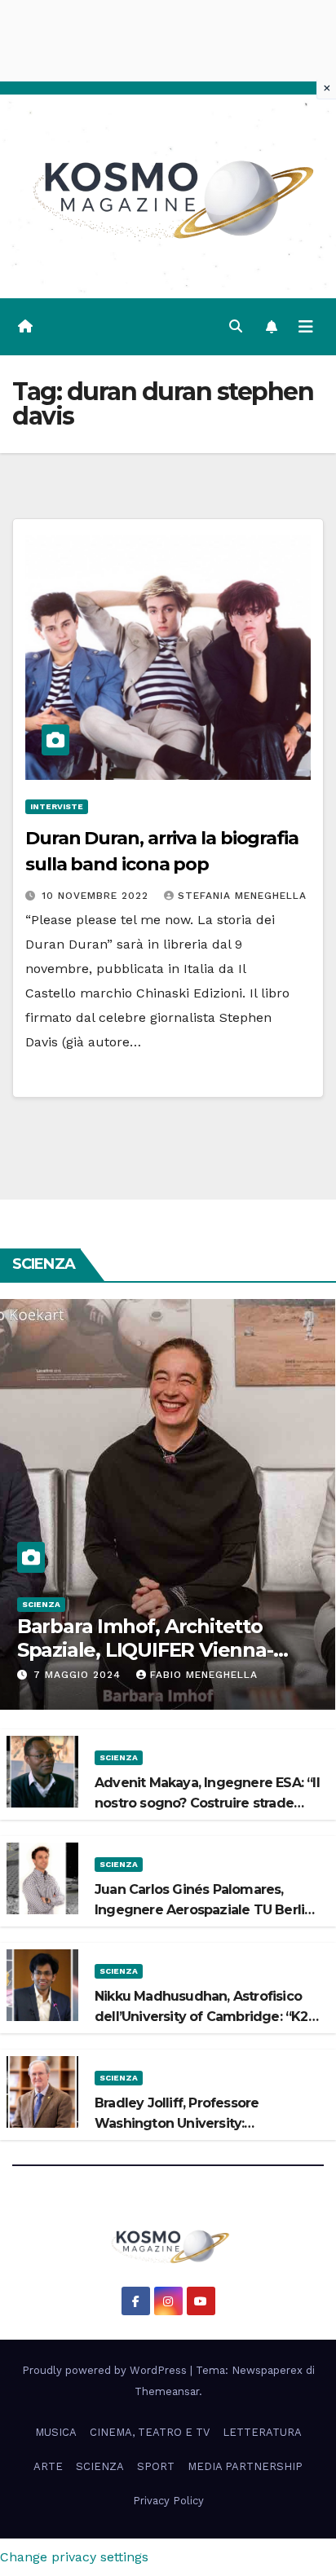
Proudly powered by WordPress (106, 2370)
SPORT (156, 2466)
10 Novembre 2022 (97, 896)
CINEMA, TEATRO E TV (150, 2432)
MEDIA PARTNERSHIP (245, 2466)
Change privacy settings (74, 2557)
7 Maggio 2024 (79, 1675)
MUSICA (56, 2432)
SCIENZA (41, 1604)
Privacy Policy (168, 2501)
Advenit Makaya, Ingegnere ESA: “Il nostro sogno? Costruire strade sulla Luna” (207, 1803)
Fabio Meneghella (204, 1675)
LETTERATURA (262, 2432)
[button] (236, 326)
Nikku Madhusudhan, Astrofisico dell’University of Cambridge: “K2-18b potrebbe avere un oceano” (204, 2017)
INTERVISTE (57, 806)
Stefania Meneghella (242, 896)
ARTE (48, 2466)
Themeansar (167, 2391)
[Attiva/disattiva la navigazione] (306, 327)
